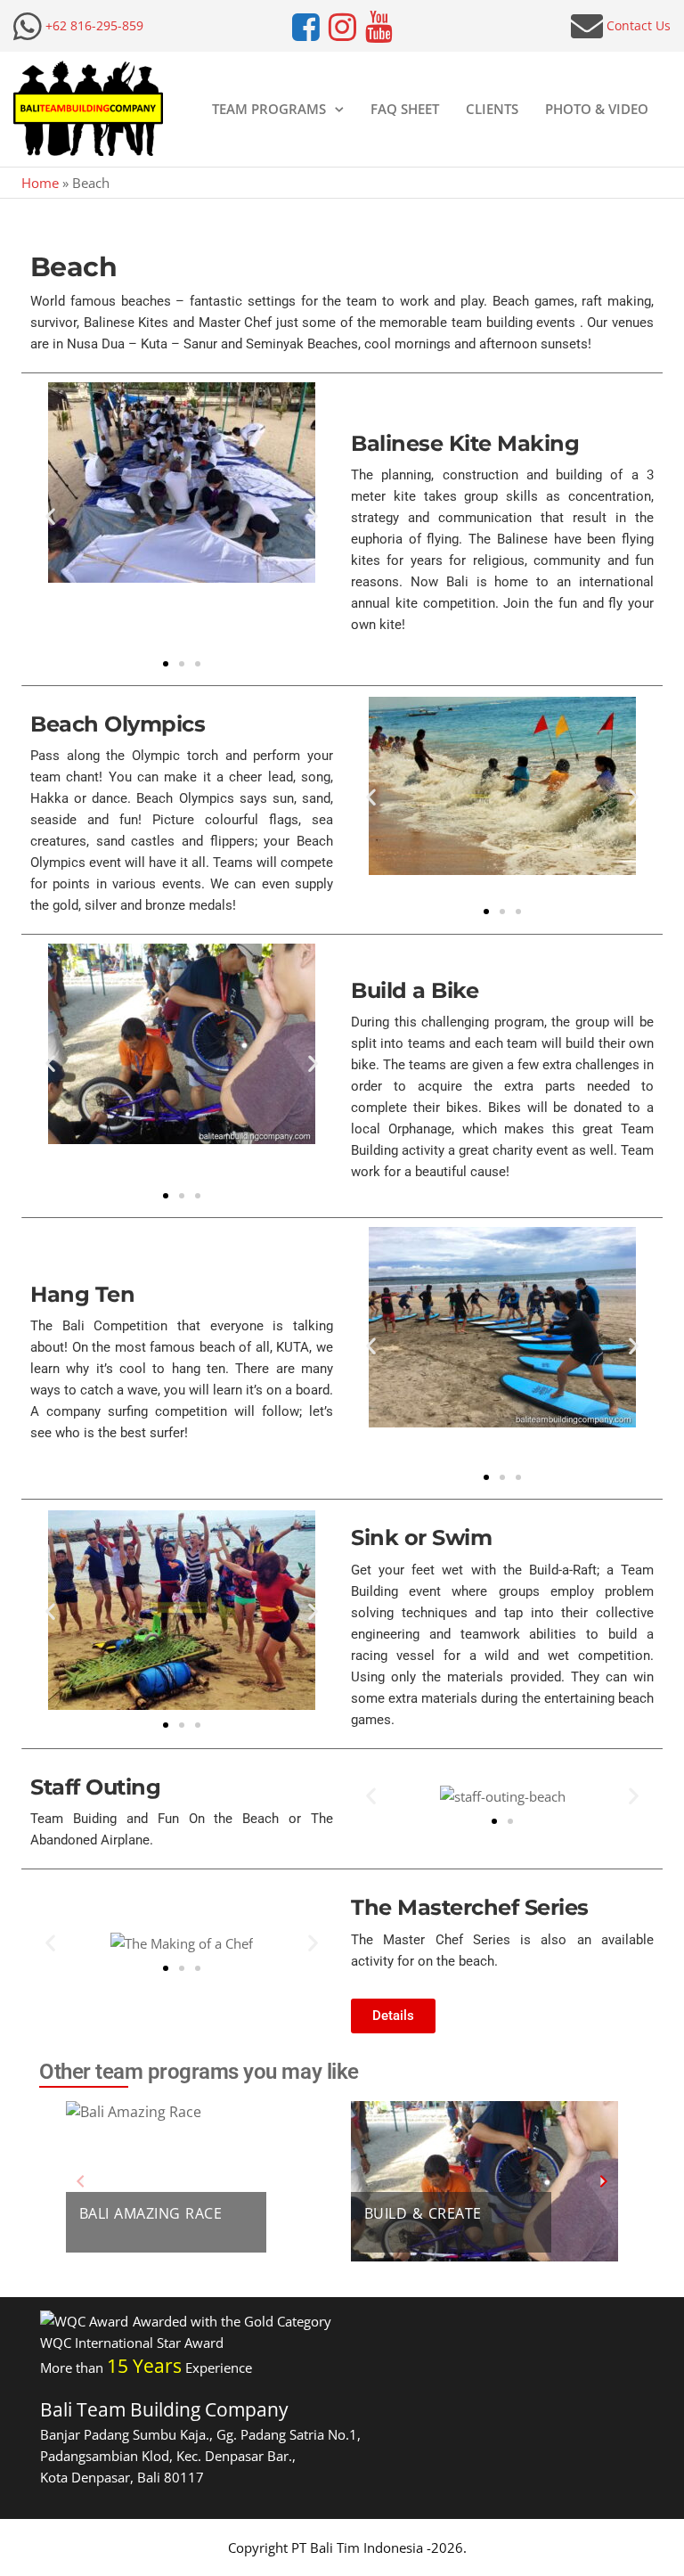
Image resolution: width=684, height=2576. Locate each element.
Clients (492, 109)
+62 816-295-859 (94, 25)
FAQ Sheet (405, 109)
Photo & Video (597, 109)
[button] (50, 516)
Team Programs (269, 109)
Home (40, 183)
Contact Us (639, 25)
